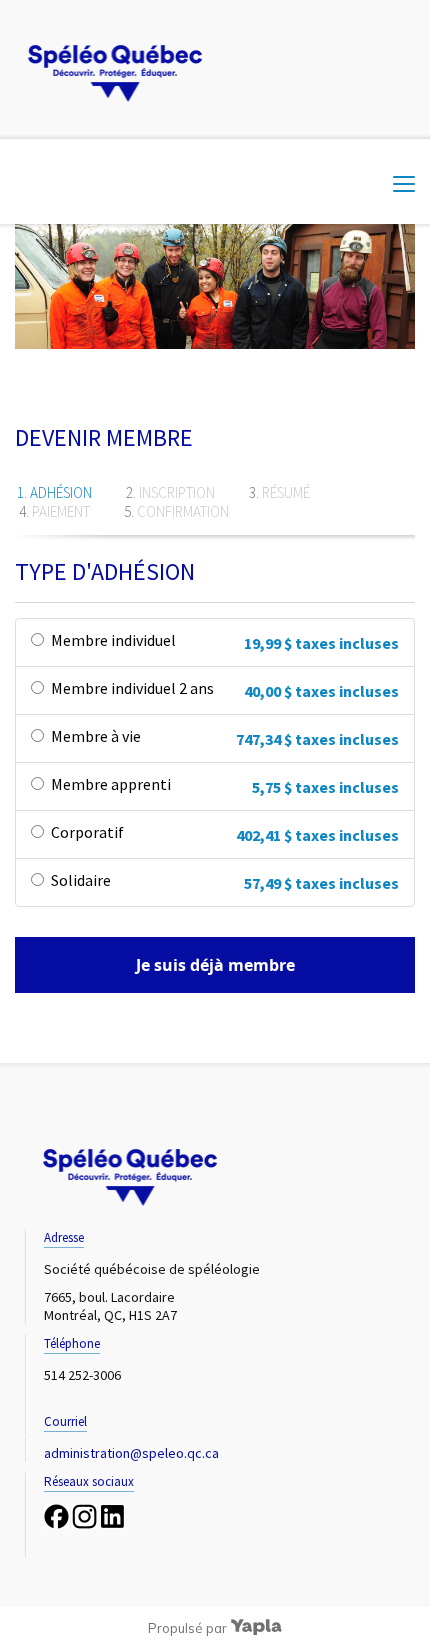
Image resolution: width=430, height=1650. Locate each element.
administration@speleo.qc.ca (131, 1453)
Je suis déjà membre (215, 965)
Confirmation (183, 511)
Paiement (61, 511)
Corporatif (87, 832)
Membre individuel (113, 640)
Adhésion (61, 492)
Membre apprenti (111, 784)
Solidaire (81, 880)
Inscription (177, 492)
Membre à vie (96, 736)
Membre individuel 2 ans (132, 688)
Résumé (286, 492)
